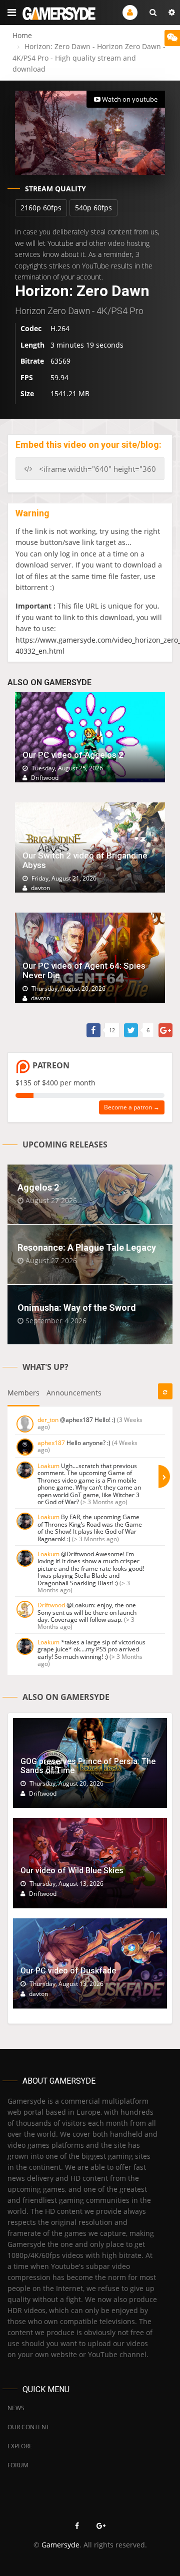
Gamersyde (60, 2545)
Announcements (74, 1393)
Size (27, 393)
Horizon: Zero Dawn (82, 291)
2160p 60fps (41, 208)
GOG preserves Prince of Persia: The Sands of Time (88, 1766)
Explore (20, 2446)
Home (22, 35)
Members (23, 1393)
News (16, 2408)
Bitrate (32, 361)
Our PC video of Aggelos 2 (73, 755)
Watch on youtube (129, 99)
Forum (18, 2465)
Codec (31, 328)
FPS (27, 377)
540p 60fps (93, 208)
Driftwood (51, 1605)
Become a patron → (132, 1107)
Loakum (48, 1466)
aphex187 (51, 1443)
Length (32, 345)
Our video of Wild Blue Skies (72, 1871)
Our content (28, 2427)
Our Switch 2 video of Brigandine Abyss (85, 860)
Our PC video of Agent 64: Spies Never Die (84, 970)
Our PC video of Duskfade (68, 1971)
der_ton (48, 1420)
